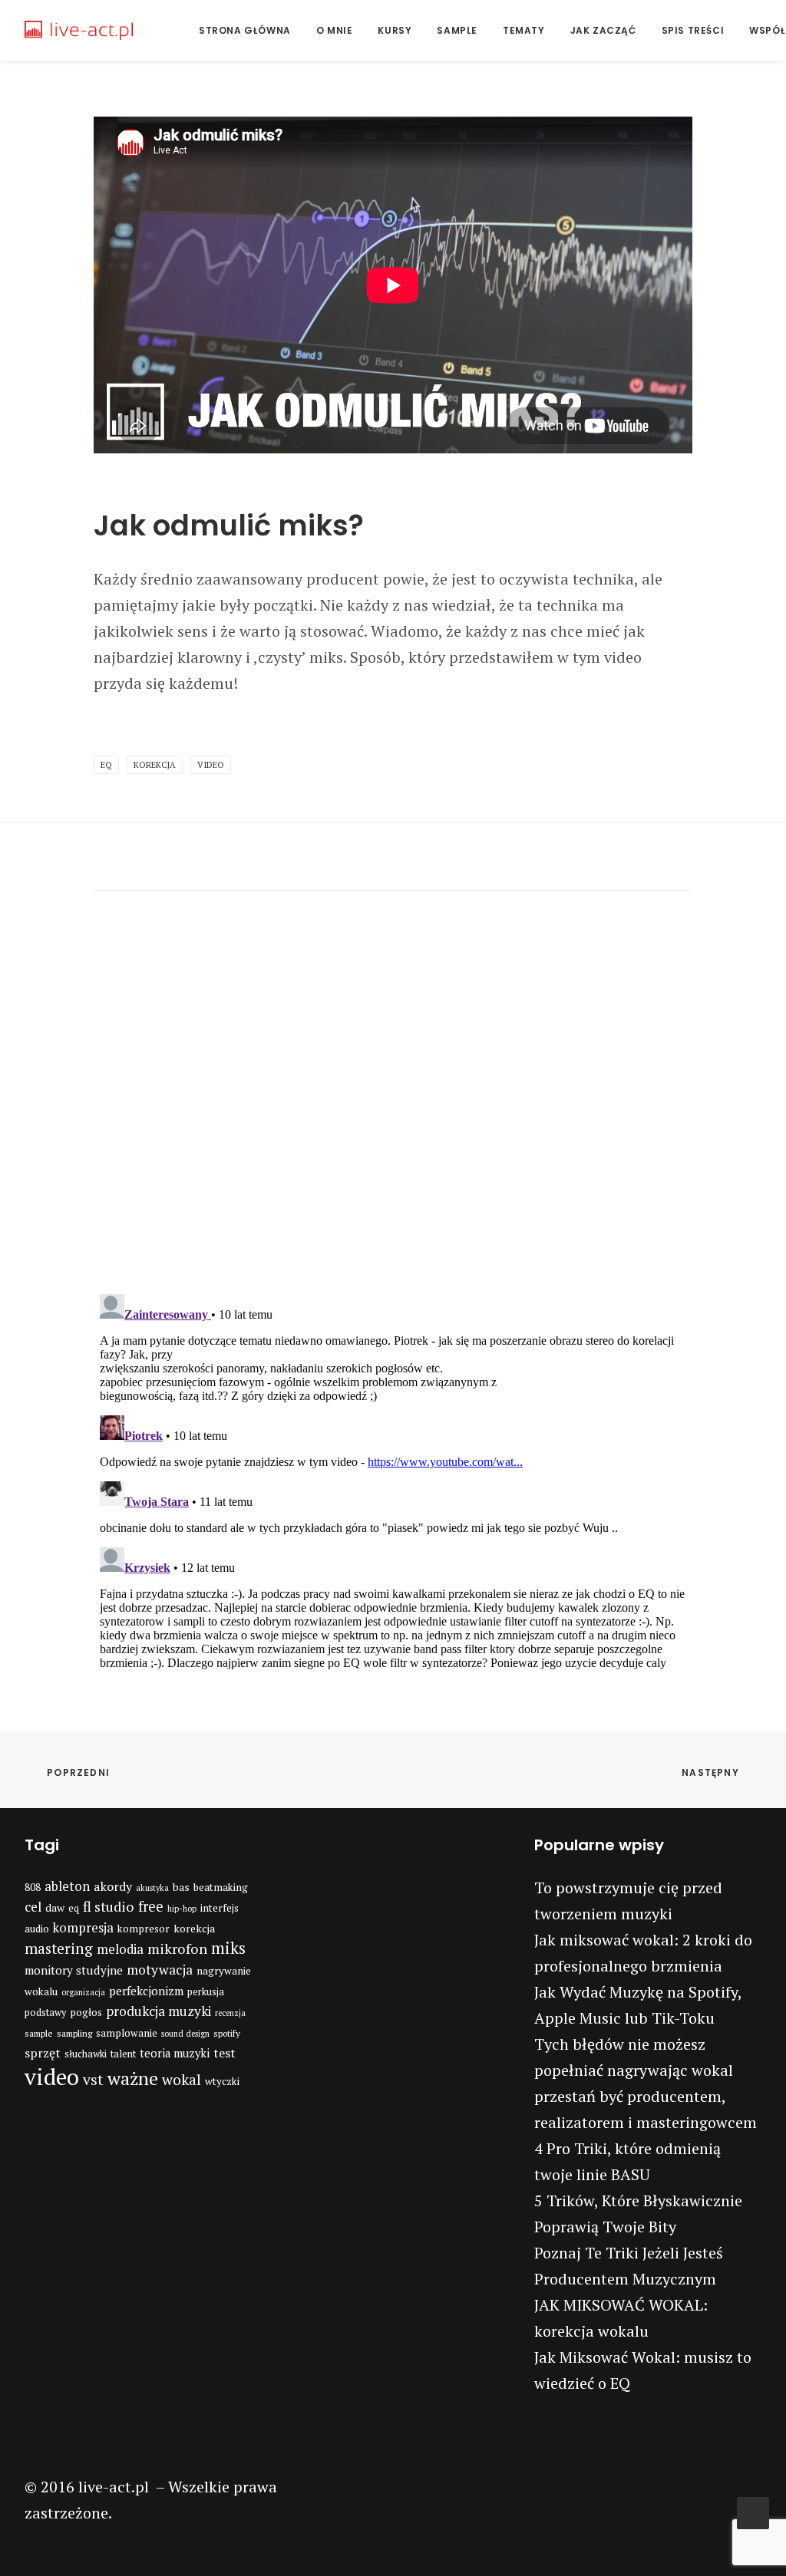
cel (33, 1907)
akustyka (152, 1888)
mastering (59, 1948)
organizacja (83, 1992)
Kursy (395, 30)
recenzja (230, 2013)
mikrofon (177, 1948)
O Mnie (335, 30)
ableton (67, 1886)
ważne (133, 2079)
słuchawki (86, 2054)
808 (33, 1887)
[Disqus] (393, 1082)
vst (93, 2080)
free (151, 1906)
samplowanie (127, 2033)
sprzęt (43, 2053)
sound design (185, 2034)
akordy (113, 1886)
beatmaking (221, 1887)
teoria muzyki (175, 2053)
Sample (457, 30)
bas (181, 1887)
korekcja (155, 765)
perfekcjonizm (146, 1991)
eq (106, 765)
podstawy (45, 2013)
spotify (227, 2033)
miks (228, 1948)
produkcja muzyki (159, 2011)
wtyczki (222, 2081)
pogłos (86, 2012)
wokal (182, 2080)
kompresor (144, 1929)
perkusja (206, 1992)
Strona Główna (245, 30)
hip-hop (182, 1909)
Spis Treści (693, 30)
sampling (74, 2033)
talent (123, 2054)
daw (55, 1907)
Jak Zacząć (603, 30)
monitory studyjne (74, 1970)
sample (39, 2033)
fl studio (109, 1906)
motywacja (160, 1970)
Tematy (524, 30)
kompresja (83, 1928)
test (225, 2053)
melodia (120, 1949)
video (211, 765)
